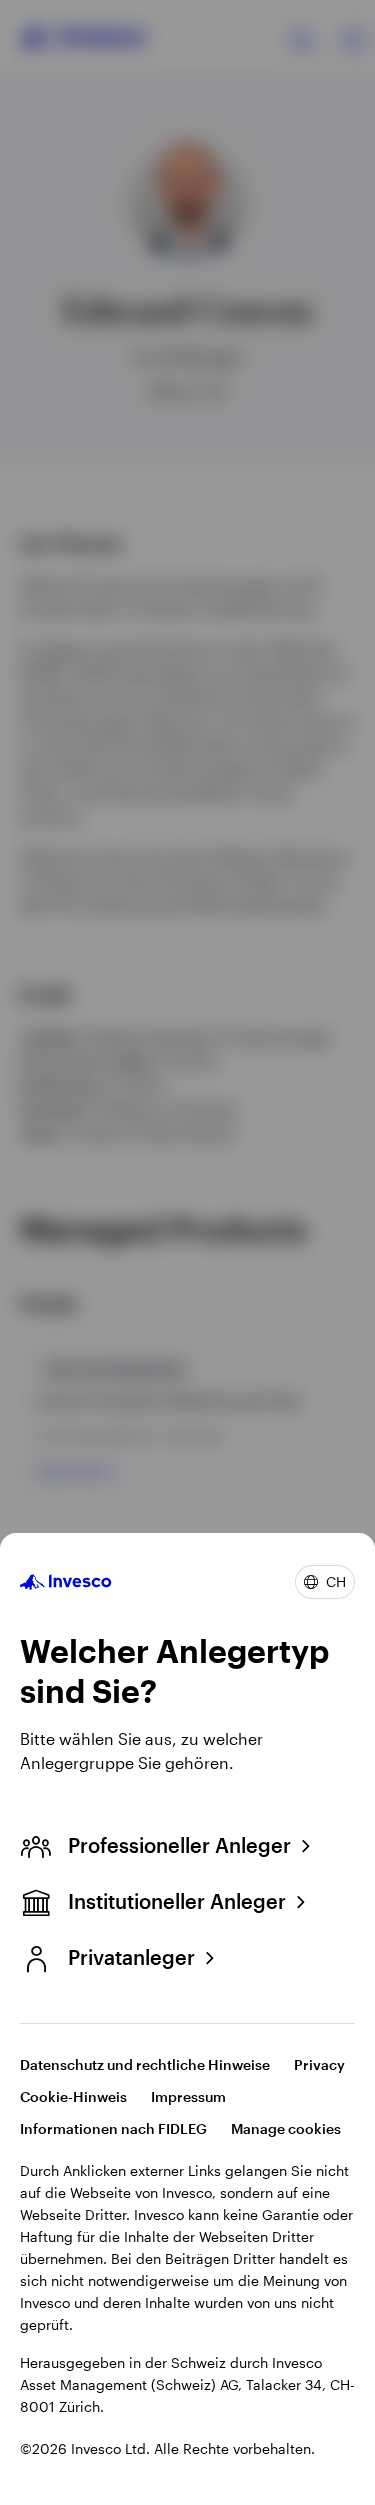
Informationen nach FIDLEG (113, 2128)
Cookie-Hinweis (73, 2096)
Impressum (188, 2096)
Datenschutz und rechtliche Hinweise (145, 2064)
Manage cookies (286, 2128)
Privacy (319, 2064)
